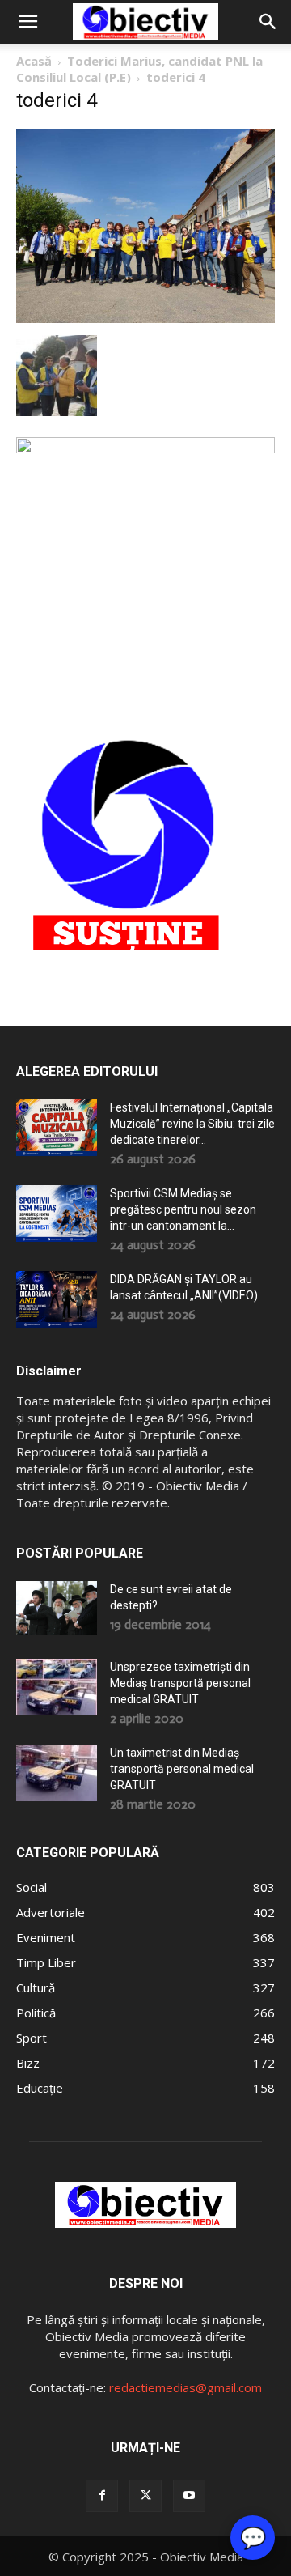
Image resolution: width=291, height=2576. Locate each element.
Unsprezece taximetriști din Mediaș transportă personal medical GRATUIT (180, 1683)
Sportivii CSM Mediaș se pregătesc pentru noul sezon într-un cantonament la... (183, 1209)
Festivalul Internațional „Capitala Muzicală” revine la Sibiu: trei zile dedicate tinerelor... (192, 1124)
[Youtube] (189, 2496)
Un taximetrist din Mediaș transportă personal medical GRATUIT (182, 1769)
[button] (27, 22)
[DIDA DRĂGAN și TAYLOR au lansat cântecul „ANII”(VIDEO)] (57, 1299)
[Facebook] (102, 2496)
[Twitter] (145, 2496)
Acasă (34, 61)
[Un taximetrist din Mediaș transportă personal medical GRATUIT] (57, 1773)
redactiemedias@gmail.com (186, 2387)
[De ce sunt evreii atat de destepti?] (57, 1608)
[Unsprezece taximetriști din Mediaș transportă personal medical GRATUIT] (57, 1687)
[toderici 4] (145, 319)
